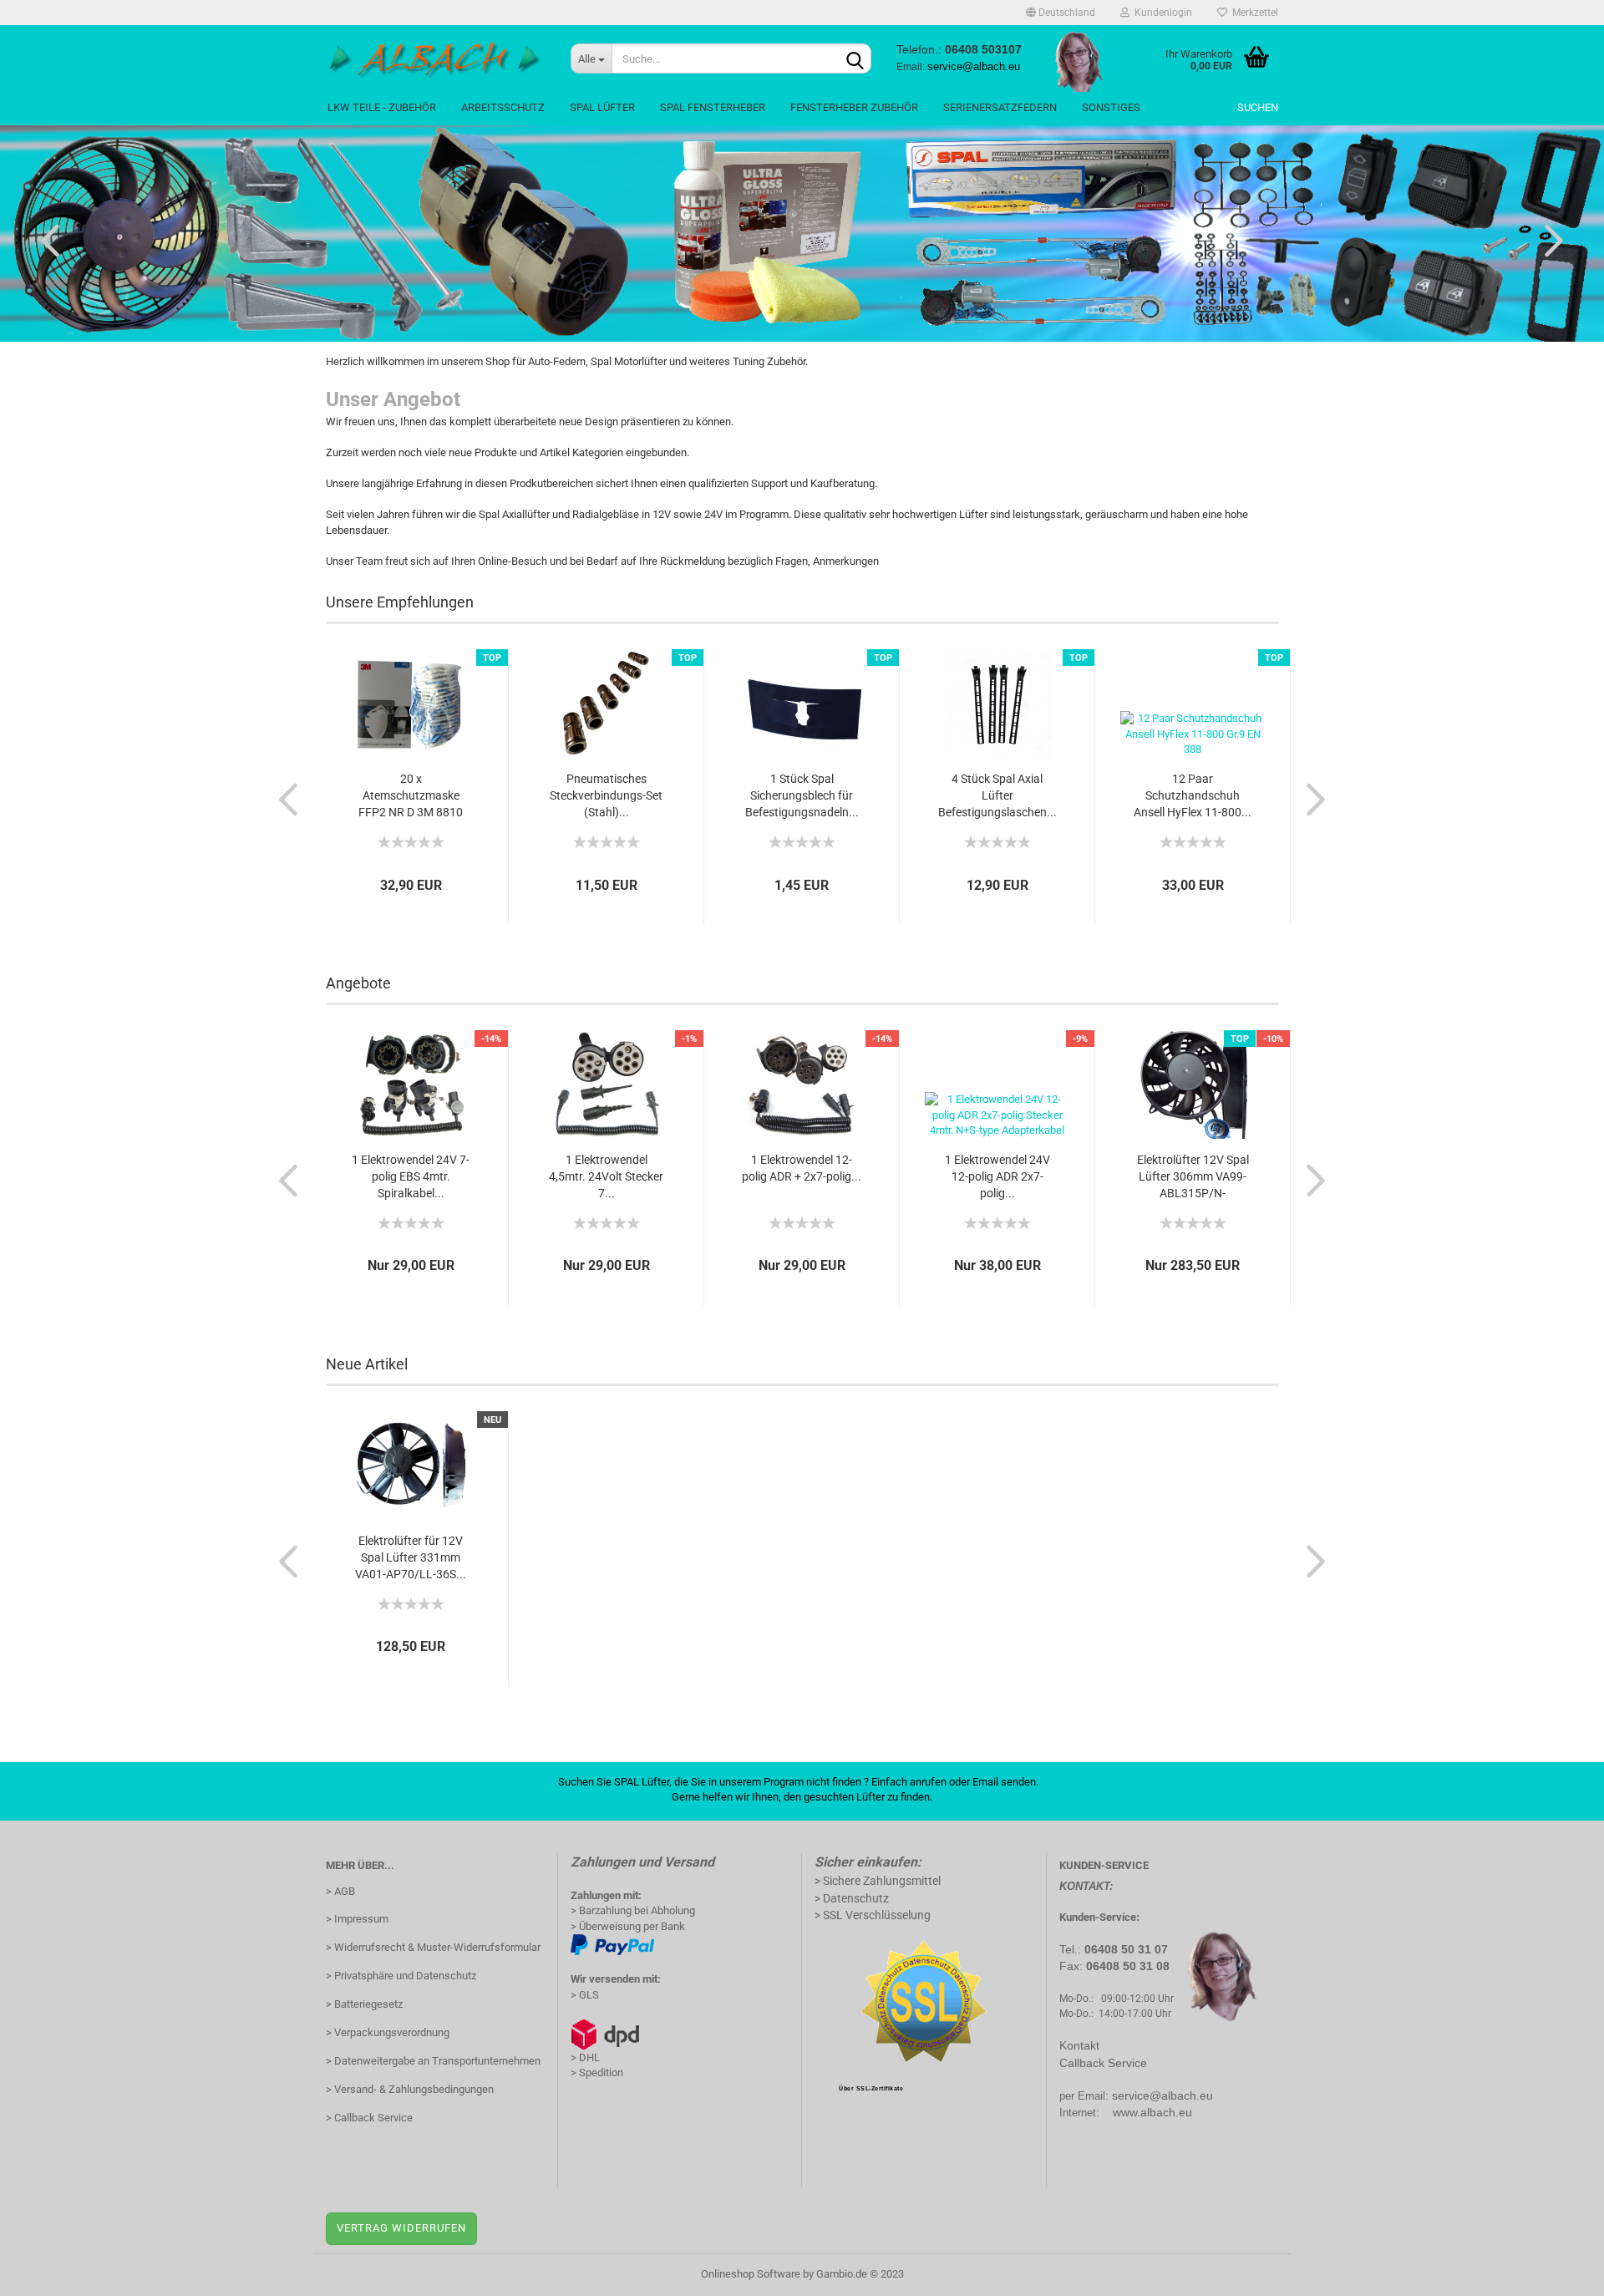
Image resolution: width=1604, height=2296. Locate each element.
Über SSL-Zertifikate (871, 2088)
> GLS (585, 1995)
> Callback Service (369, 2118)
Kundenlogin (1161, 13)
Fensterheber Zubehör (854, 107)
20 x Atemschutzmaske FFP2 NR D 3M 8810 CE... (411, 796)
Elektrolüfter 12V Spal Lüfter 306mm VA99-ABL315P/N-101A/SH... (1193, 1177)
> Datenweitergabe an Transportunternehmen (433, 2061)
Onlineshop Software (751, 2274)
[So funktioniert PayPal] (612, 1945)
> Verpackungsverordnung (388, 2032)
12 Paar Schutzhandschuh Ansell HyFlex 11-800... (1193, 795)
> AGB (340, 1891)
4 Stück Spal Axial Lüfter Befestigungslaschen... (997, 795)
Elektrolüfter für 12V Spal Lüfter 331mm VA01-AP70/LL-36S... (411, 1557)
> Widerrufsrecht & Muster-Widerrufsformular (433, 1947)
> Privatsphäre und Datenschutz (401, 1976)
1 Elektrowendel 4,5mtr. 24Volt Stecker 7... (606, 1176)
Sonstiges (1111, 107)
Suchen (1258, 107)
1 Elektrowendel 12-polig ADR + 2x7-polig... (802, 1168)
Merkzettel (1253, 13)
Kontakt (1079, 2045)
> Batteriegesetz (364, 2004)
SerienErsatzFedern (1000, 107)
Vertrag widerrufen (401, 2228)
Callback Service (1103, 2063)
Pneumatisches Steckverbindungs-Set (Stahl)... (606, 795)
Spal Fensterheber (713, 107)
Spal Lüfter (602, 107)
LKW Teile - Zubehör (382, 107)
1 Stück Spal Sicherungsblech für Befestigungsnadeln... (802, 795)
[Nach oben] (1558, 2271)
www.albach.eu (1152, 2112)
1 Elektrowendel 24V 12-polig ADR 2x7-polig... (997, 1176)
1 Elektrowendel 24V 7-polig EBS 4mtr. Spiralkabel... (411, 1176)
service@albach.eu (1162, 2095)
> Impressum (357, 1919)
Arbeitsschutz (503, 107)
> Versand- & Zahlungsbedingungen (410, 2089)
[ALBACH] (436, 58)
